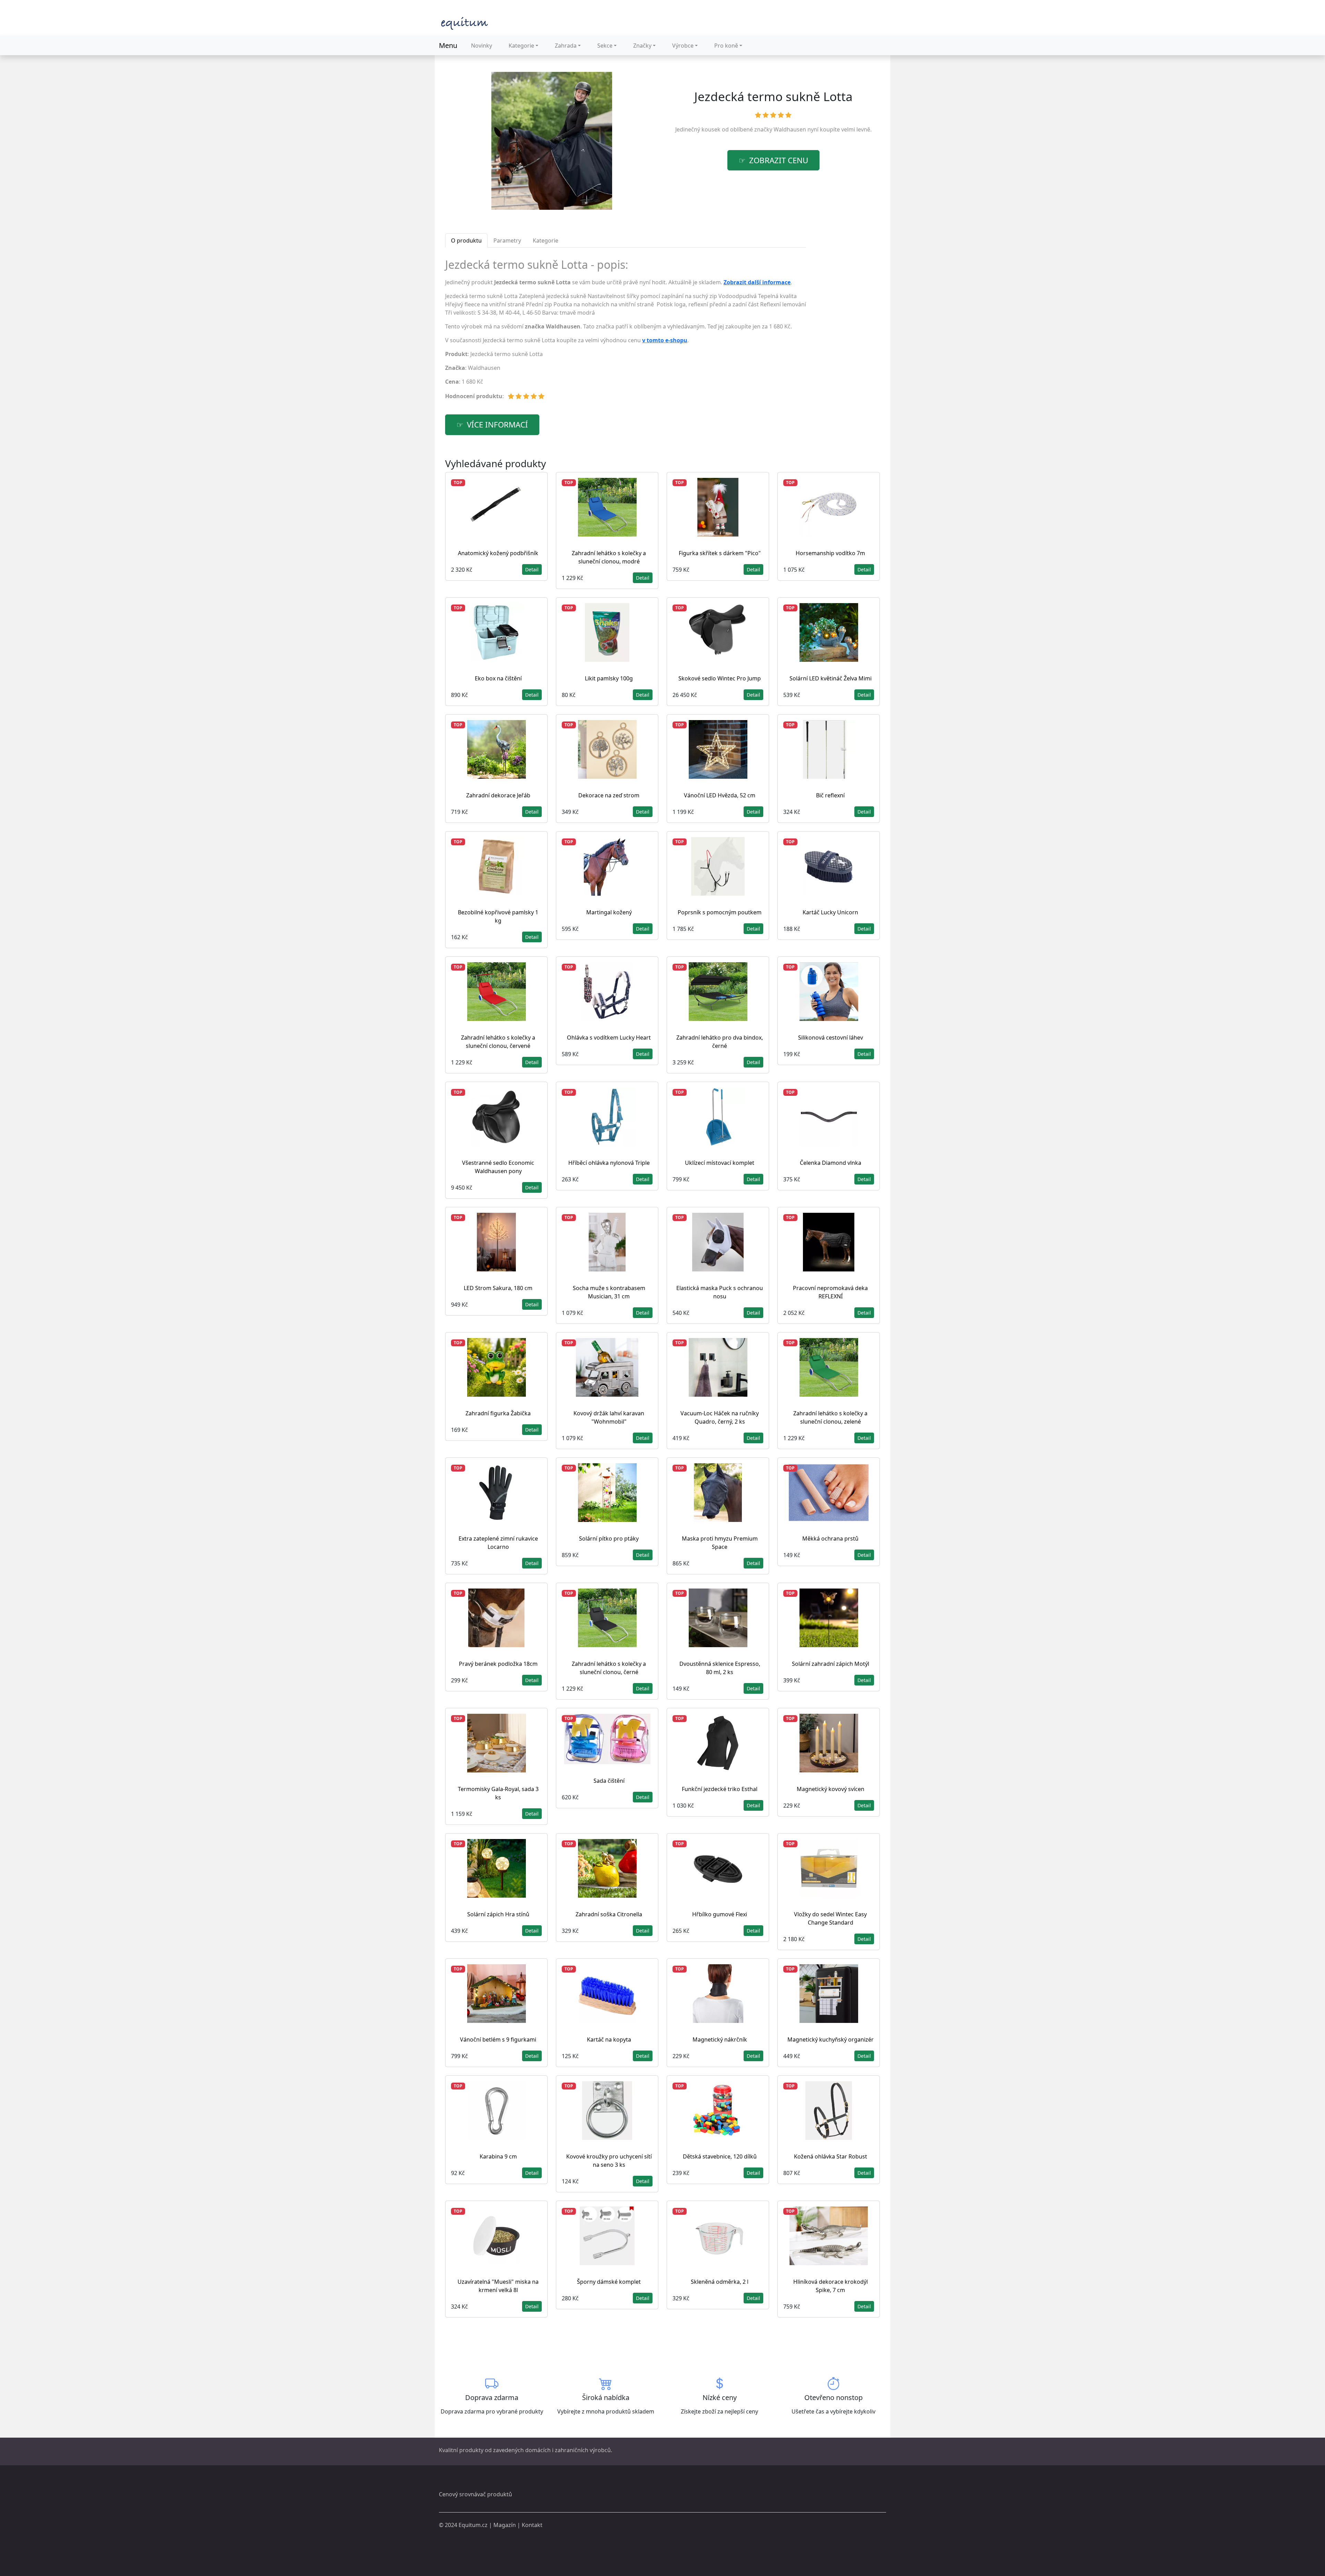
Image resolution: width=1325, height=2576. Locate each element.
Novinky (482, 46)
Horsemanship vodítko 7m (830, 553)
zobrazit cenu (779, 160)
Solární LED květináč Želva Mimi (831, 678)
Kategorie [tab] (546, 240)
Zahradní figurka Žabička (498, 1413)
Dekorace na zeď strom (609, 795)
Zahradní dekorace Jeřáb (498, 795)
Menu (448, 45)
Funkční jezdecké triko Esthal (720, 1789)
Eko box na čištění (498, 678)
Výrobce (683, 46)
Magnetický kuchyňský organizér (831, 2039)
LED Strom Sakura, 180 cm (498, 1288)
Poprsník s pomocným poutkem (720, 912)
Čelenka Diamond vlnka (831, 1163)
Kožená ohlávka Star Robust (831, 2156)
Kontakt (532, 2525)
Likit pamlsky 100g (609, 678)
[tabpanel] (626, 332)
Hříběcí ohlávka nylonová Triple (609, 1163)
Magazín (505, 2525)
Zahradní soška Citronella (609, 1914)
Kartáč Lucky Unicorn (830, 912)
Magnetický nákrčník (720, 2039)
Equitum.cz (473, 2525)
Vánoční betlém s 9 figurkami (498, 2039)
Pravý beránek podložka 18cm (498, 1664)
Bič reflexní (830, 795)
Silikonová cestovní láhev (831, 1038)
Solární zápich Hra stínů (498, 1914)
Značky (642, 46)
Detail (532, 569)
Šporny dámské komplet (609, 2282)
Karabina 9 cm (498, 2156)
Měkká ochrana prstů (830, 1538)
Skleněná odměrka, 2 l (720, 2282)
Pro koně (726, 46)
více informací (497, 425)
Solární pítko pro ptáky (609, 1538)
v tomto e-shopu (665, 340)
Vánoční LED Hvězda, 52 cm (720, 795)
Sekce (605, 46)
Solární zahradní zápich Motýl (831, 1664)
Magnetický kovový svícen (831, 1789)
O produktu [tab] (466, 240)
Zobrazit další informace (757, 282)
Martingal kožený (609, 912)
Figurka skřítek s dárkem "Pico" (720, 553)
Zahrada (566, 46)
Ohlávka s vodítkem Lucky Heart (609, 1038)
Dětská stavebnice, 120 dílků (720, 2156)
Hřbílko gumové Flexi (720, 1914)
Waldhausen (790, 129)
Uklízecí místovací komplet (720, 1163)
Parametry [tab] (507, 240)
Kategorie (521, 46)
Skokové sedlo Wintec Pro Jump (720, 678)
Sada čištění (609, 1781)
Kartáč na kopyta (609, 2039)
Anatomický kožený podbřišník (498, 553)
